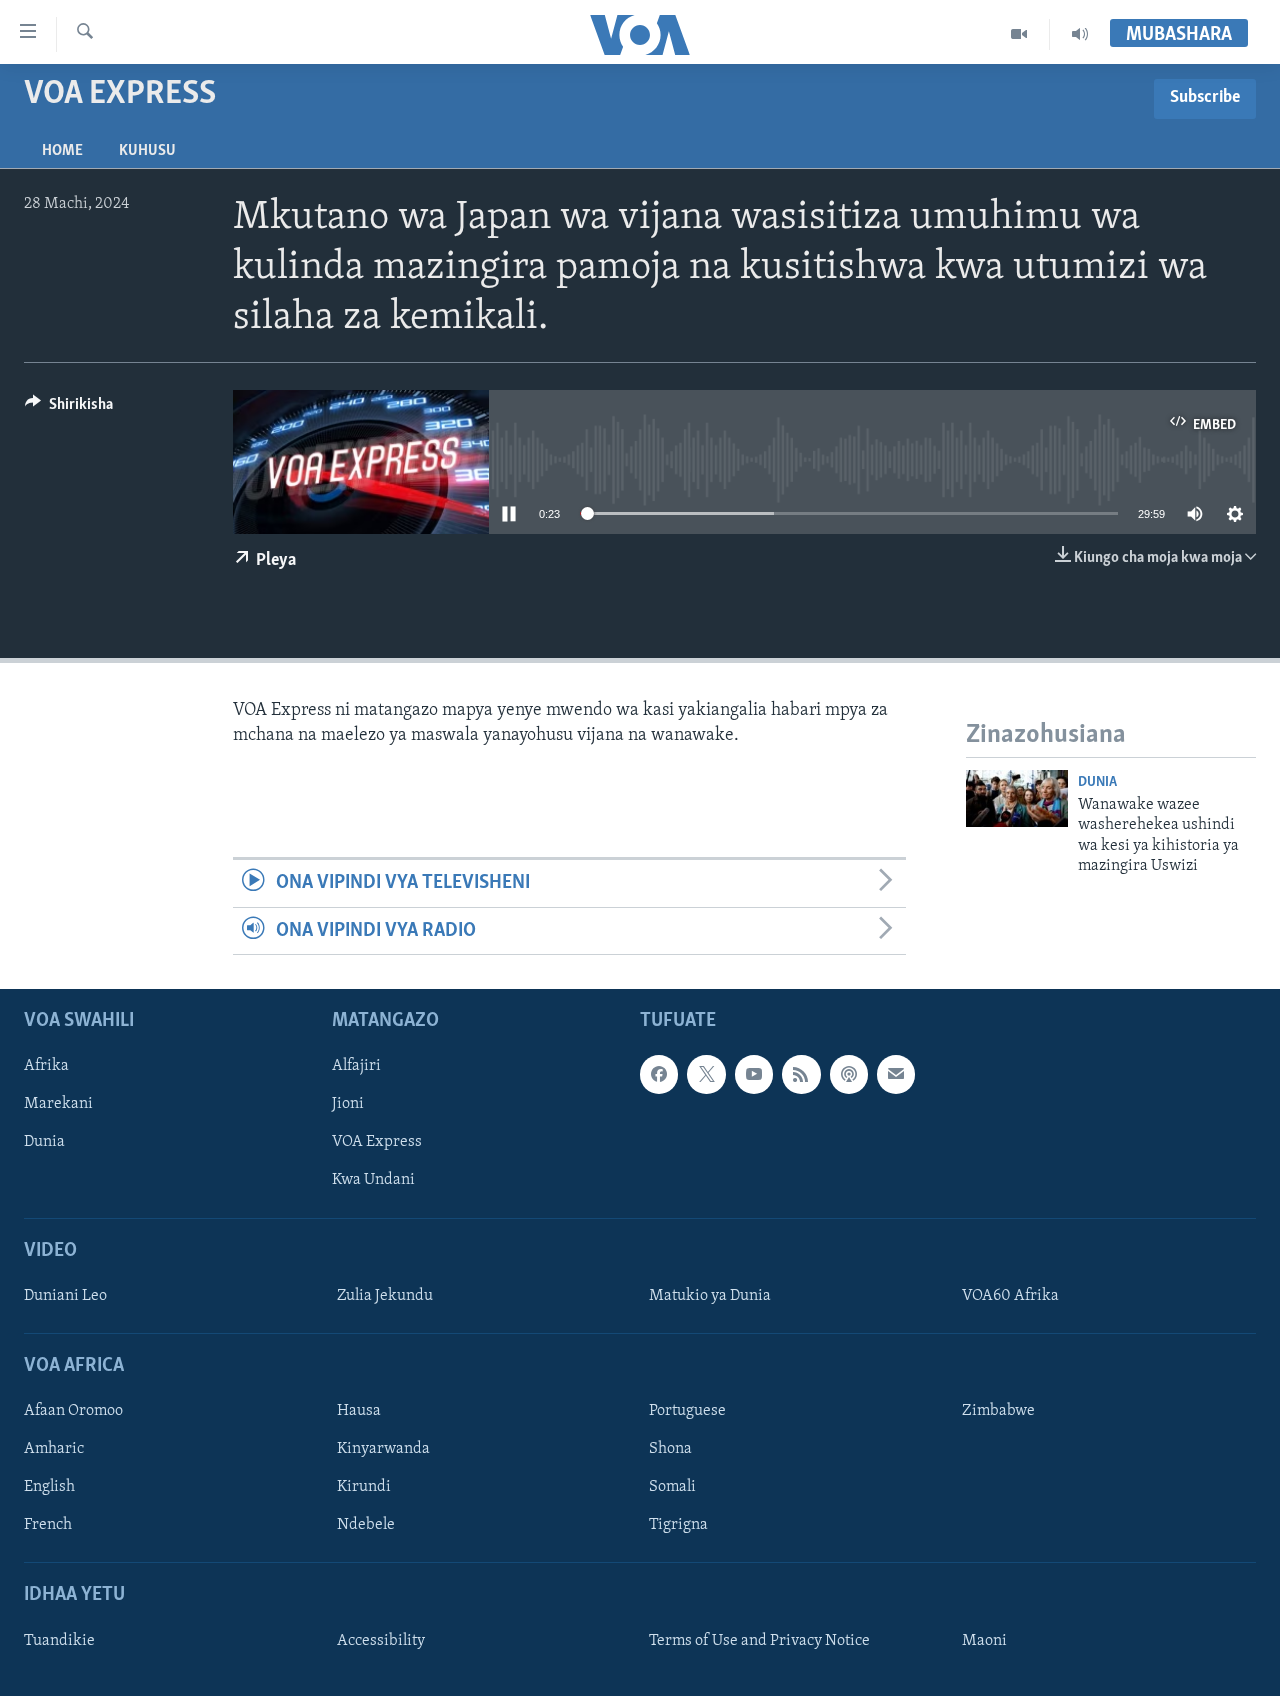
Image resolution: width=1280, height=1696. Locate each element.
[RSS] (801, 1074)
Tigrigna (678, 1525)
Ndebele (366, 1525)
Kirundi (364, 1487)
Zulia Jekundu (385, 1296)
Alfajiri (356, 1066)
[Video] (1019, 34)
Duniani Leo (65, 1296)
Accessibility (381, 1641)
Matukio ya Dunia (710, 1296)
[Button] (69, 409)
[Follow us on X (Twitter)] (706, 1074)
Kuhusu (147, 151)
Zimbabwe (998, 1411)
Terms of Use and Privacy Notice (759, 1641)
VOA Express (377, 1142)
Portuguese (687, 1411)
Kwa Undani (373, 1180)
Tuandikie (59, 1641)
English (49, 1487)
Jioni (348, 1104)
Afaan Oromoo (73, 1411)
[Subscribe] (896, 1074)
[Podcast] (849, 1074)
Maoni (984, 1641)
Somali (672, 1487)
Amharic (54, 1449)
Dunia (1097, 782)
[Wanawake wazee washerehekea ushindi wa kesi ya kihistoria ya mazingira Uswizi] (1017, 798)
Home (62, 151)
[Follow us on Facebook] (659, 1074)
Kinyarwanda (383, 1449)
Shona (670, 1449)
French (48, 1525)
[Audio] (1080, 34)
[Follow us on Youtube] (754, 1074)
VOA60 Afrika (1010, 1296)
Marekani (58, 1104)
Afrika (46, 1066)
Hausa (359, 1411)
